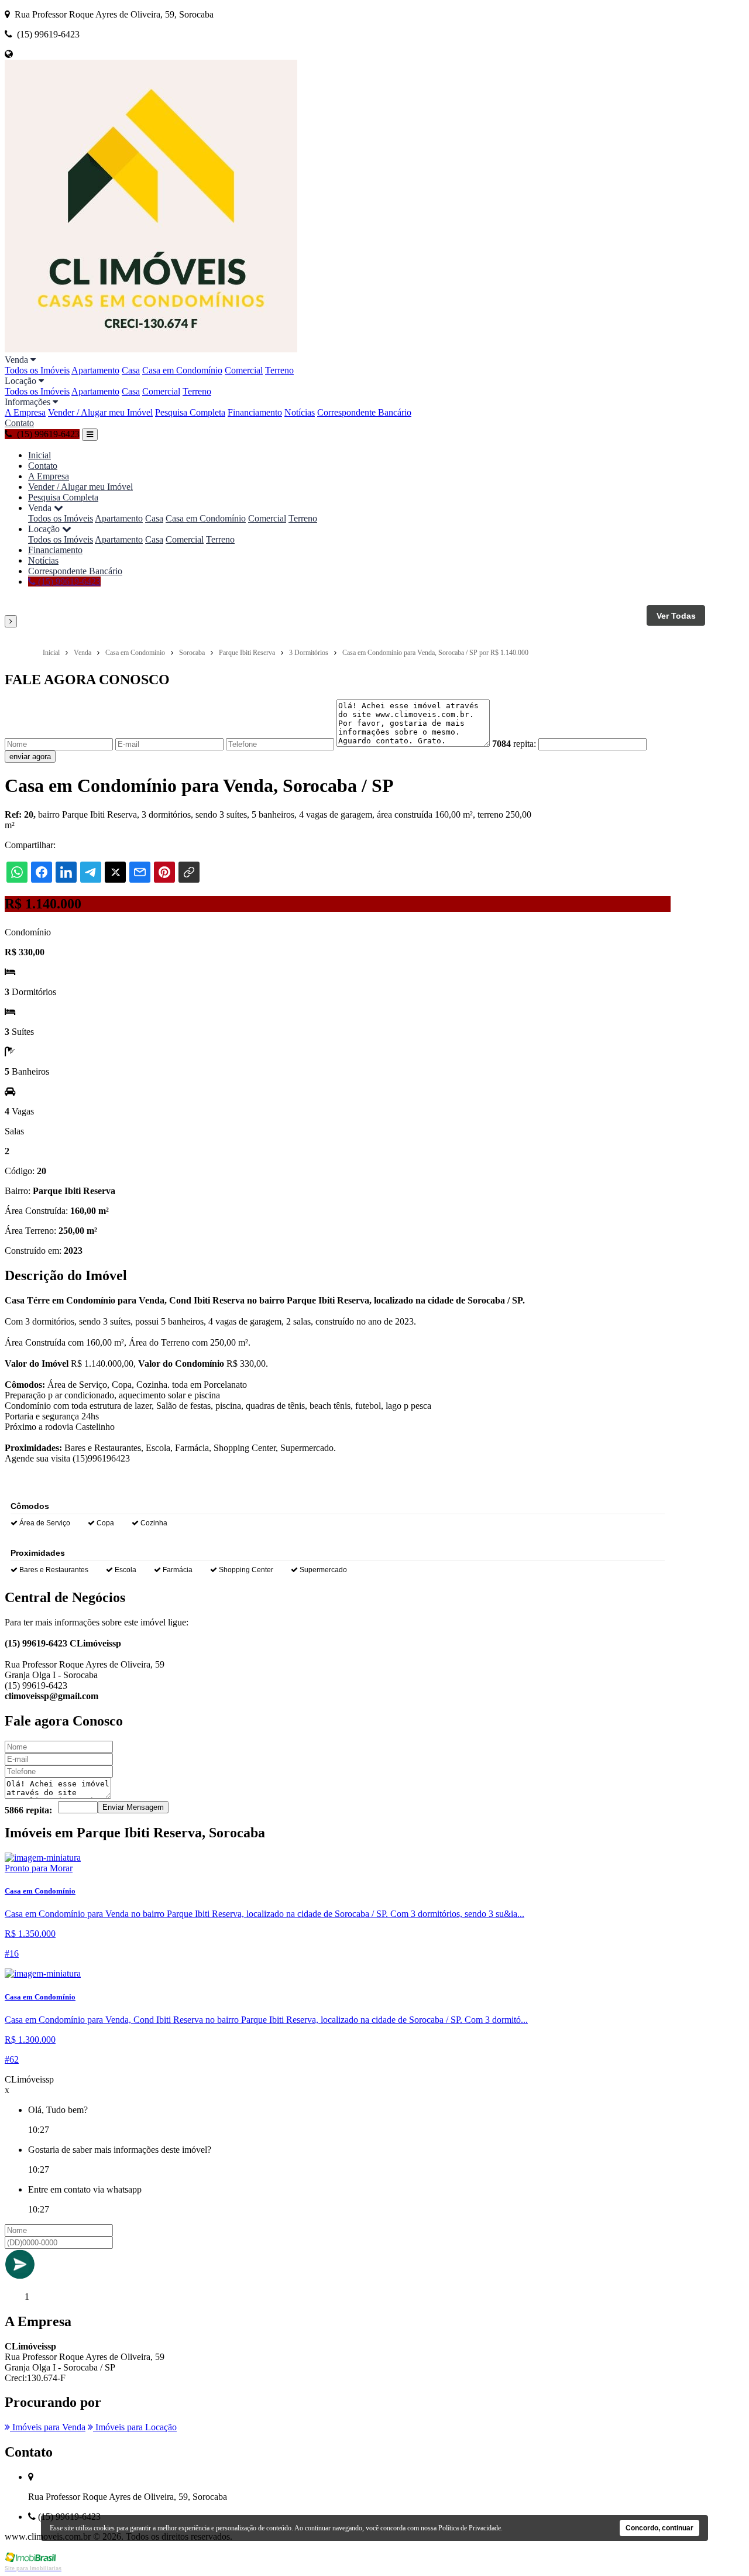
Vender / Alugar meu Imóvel (100, 412)
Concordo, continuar (659, 2528)
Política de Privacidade (470, 2528)
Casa (131, 370)
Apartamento (95, 370)
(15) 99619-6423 (68, 582)
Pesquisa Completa (190, 412)
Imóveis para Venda (48, 2427)
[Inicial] (151, 349)
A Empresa (25, 412)
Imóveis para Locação (135, 2427)
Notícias (300, 412)
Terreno (279, 370)
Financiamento (255, 412)
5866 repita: (28, 1810)
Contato (19, 423)
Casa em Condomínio (182, 370)
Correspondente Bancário (364, 412)
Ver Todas (676, 616)
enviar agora (30, 757)
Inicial (39, 455)
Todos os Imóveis (37, 370)
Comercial (244, 370)
